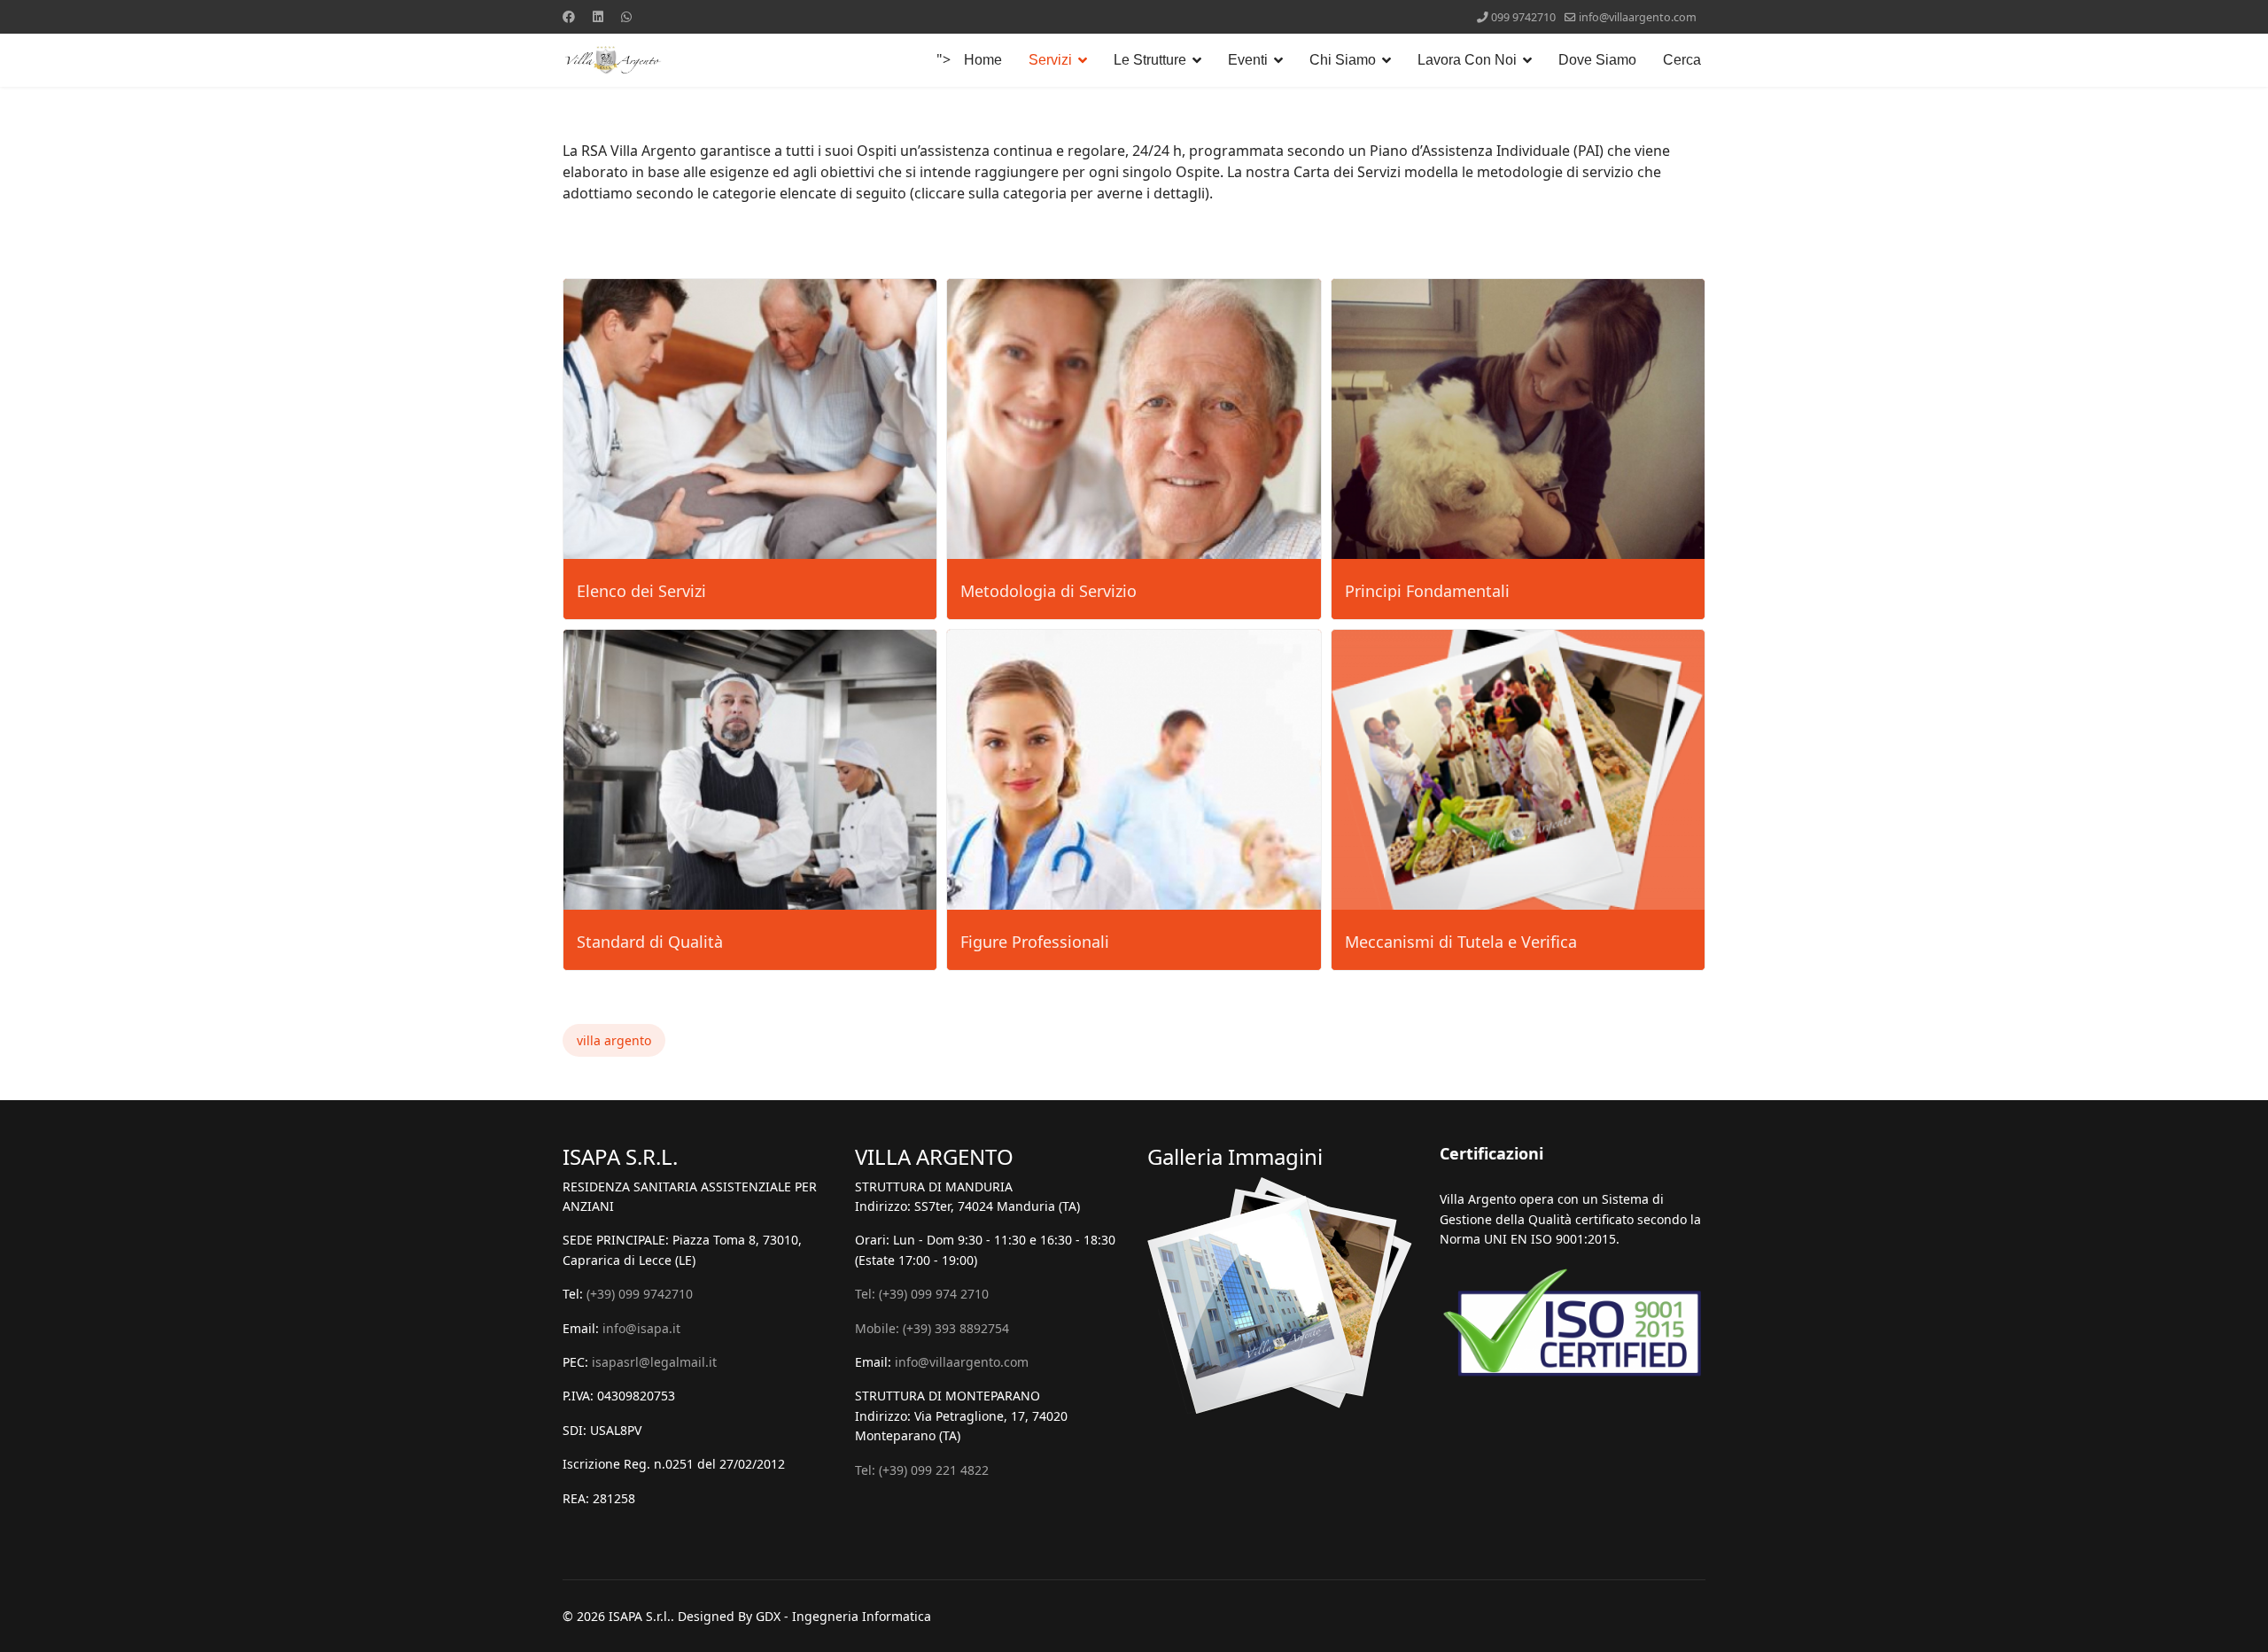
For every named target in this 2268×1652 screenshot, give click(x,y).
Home (983, 60)
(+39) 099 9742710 (640, 1294)
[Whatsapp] (626, 16)
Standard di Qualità (650, 942)
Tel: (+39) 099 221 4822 (922, 1470)
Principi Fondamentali (1427, 591)
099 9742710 (1523, 17)
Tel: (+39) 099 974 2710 (922, 1294)
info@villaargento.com (1638, 17)
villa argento (614, 1040)
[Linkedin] (598, 16)
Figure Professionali (1035, 942)
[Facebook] (569, 16)
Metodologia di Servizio (1049, 591)
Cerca (1682, 60)
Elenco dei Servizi (641, 591)
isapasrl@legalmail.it (654, 1362)
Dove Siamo (1597, 60)
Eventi (1248, 60)
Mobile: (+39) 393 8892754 (932, 1328)
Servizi (1050, 60)
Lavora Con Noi (1467, 60)
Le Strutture (1150, 60)
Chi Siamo (1343, 60)
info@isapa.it (641, 1328)
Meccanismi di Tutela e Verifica (1461, 942)
